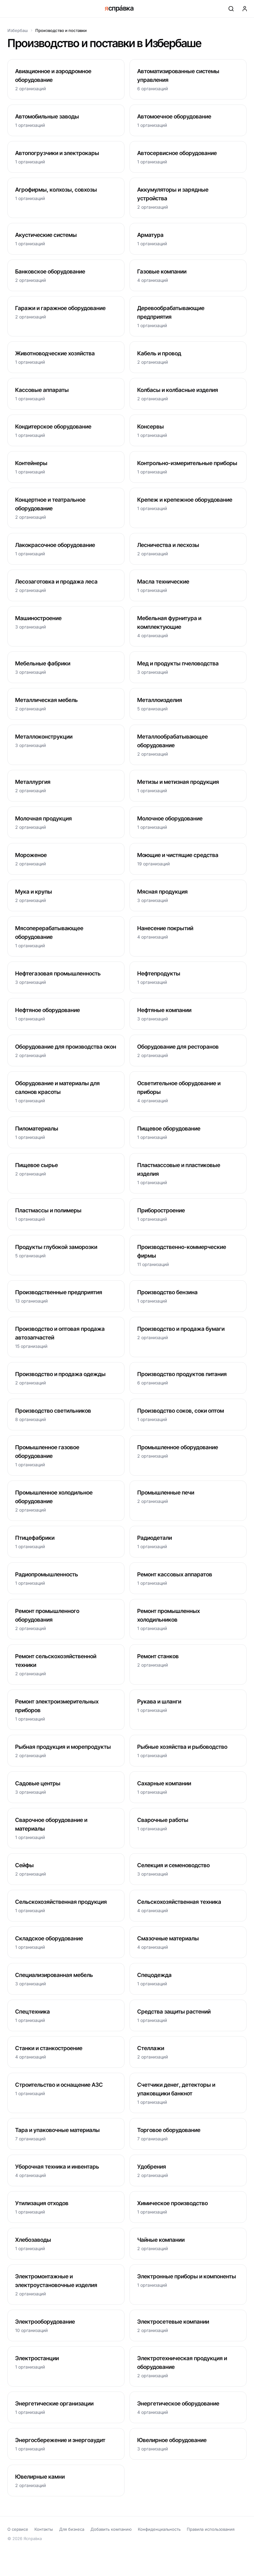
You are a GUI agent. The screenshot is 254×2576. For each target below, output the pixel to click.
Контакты (44, 2529)
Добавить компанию (111, 2529)
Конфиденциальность (159, 2529)
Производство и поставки (61, 30)
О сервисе (18, 2529)
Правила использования (211, 2529)
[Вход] (245, 9)
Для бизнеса (72, 2529)
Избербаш (18, 30)
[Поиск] (231, 9)
